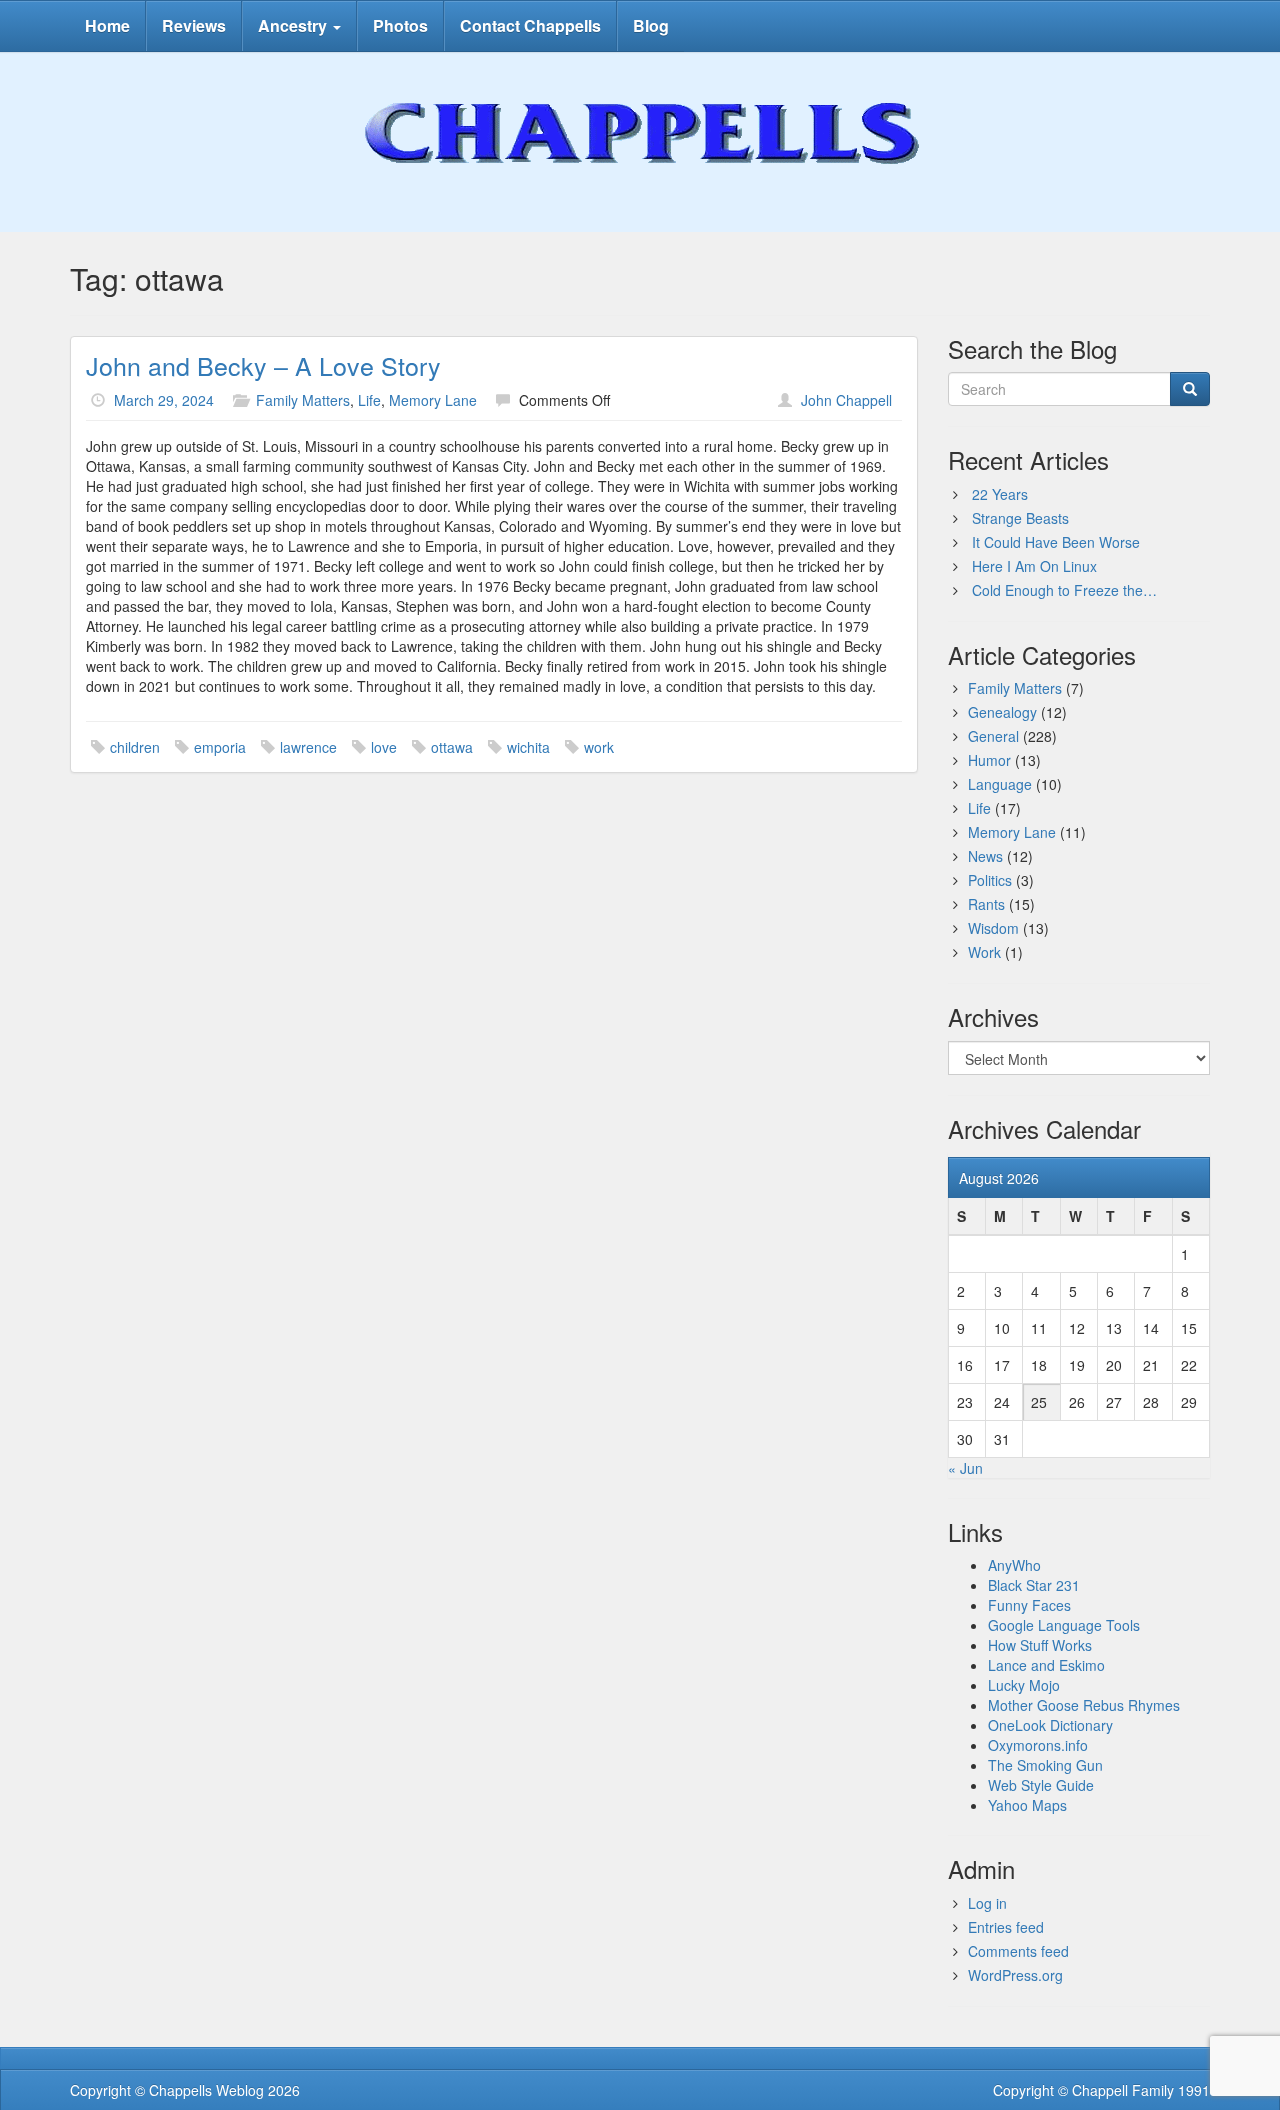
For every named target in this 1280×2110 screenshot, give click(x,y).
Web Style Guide (1041, 1785)
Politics (990, 880)
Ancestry (294, 25)
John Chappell (846, 400)
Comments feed (1018, 1951)
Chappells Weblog (206, 2090)
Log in (987, 1903)
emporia (220, 747)
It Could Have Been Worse (1056, 542)
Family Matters (303, 400)
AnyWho (1014, 1565)
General (993, 736)
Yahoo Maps (1027, 1805)
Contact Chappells (530, 25)
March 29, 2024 (164, 400)
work (599, 747)
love (384, 747)
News (985, 856)
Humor (989, 760)
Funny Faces (1029, 1605)
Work (984, 952)
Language (1000, 784)
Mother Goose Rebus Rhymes (1084, 1705)
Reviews (194, 25)
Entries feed (1006, 1927)
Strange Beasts (1020, 518)
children (135, 747)
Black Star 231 (1034, 1585)
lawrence (308, 747)
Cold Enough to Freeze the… (1064, 590)
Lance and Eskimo (1046, 1665)
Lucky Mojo (1024, 1685)
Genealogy (1002, 712)
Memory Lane (433, 400)
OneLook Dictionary (1050, 1725)
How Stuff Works (1040, 1645)
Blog (651, 25)
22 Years (1000, 494)
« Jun (965, 1468)
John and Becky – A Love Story (263, 365)
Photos (400, 25)
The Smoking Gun (1045, 1765)
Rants (986, 904)
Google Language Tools (1064, 1625)
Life (369, 400)
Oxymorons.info (1038, 1745)
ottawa (452, 747)
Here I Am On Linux (1034, 566)
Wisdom (993, 928)
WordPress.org (1015, 1975)
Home (107, 25)
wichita (528, 747)
